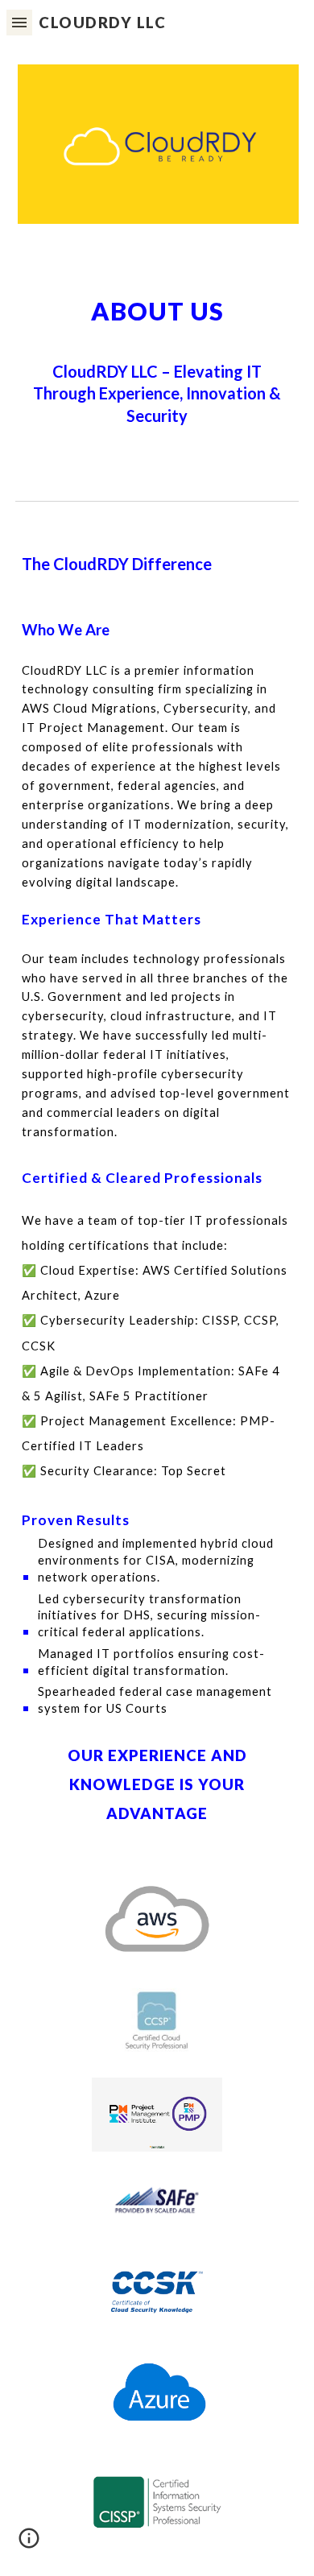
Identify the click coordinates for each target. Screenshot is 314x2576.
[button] (19, 22)
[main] (157, 359)
